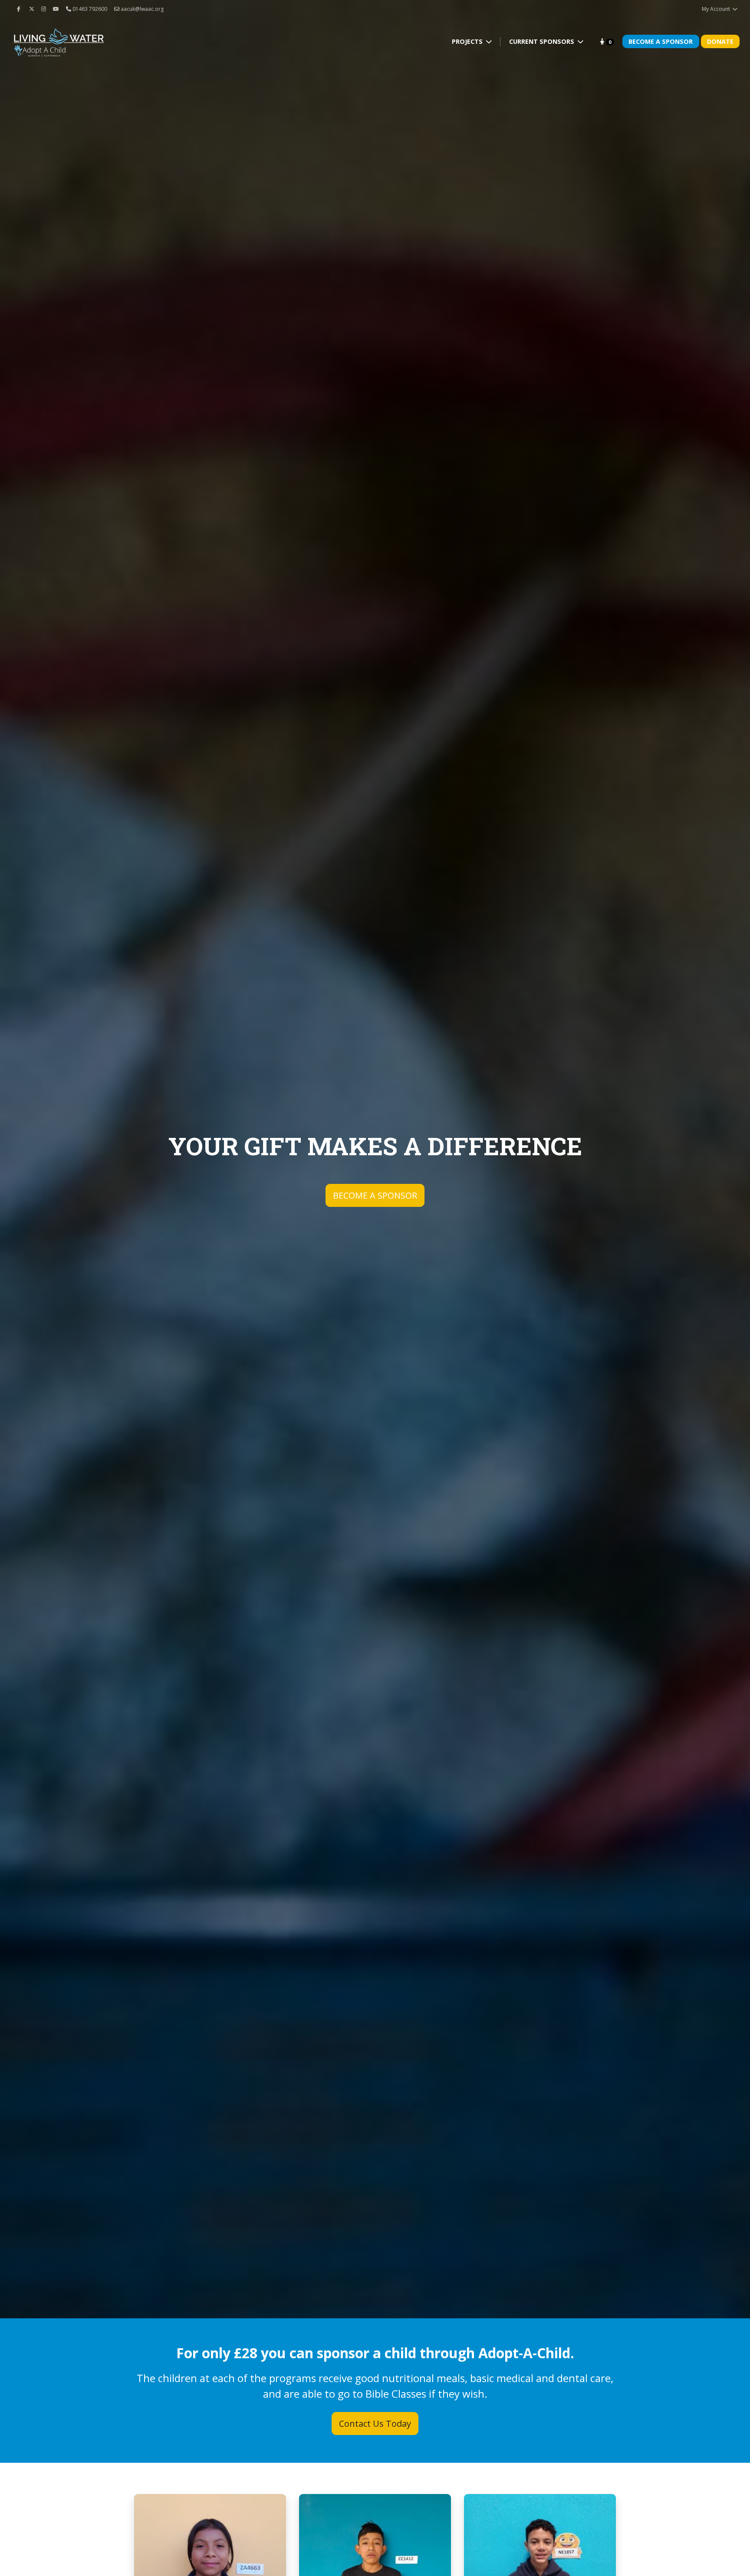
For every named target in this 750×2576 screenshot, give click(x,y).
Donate (720, 41)
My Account (717, 9)
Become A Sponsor (661, 41)
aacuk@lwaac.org (141, 9)
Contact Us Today (375, 2424)
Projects (468, 41)
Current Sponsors (543, 41)
